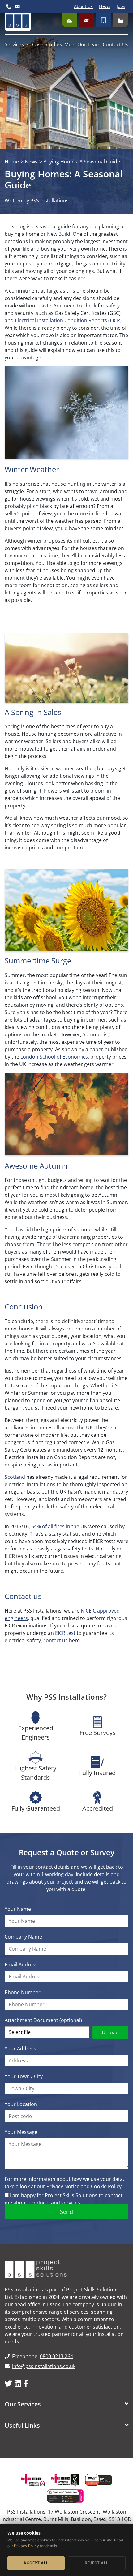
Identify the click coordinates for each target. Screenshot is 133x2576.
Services (14, 44)
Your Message (21, 2132)
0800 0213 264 (56, 2356)
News (105, 6)
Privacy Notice (63, 2186)
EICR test (65, 1633)
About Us (83, 6)
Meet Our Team (82, 44)
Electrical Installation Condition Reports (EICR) (68, 320)
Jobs (121, 6)
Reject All (97, 2563)
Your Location (21, 2104)
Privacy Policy (26, 2546)
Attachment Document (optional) (43, 2020)
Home (12, 162)
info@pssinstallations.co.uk (44, 2366)
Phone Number (23, 1992)
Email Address (21, 1965)
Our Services (23, 2404)
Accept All (36, 2563)
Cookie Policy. (107, 2186)
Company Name (23, 1937)
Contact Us (116, 44)
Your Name (18, 1909)
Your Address (20, 2049)
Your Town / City (24, 2076)
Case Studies (47, 44)
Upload (110, 2032)
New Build (59, 234)
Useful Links (22, 2426)
